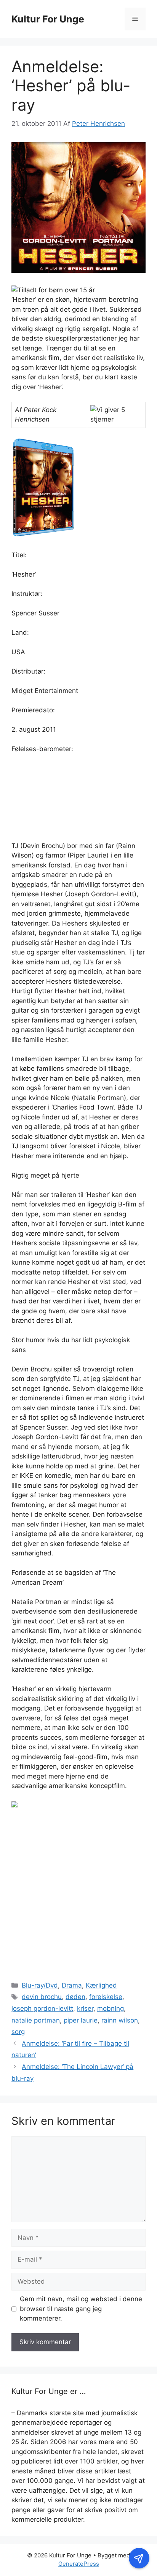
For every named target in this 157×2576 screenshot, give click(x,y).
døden (75, 1997)
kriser (85, 2008)
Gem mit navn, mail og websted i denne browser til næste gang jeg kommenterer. (81, 2309)
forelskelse (106, 1997)
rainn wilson (120, 2020)
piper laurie (81, 2020)
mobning (111, 2008)
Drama (72, 1985)
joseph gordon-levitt (42, 2008)
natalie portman (36, 2020)
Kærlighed (101, 1985)
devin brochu (42, 1997)
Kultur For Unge (48, 19)
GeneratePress (79, 2564)
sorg (18, 2032)
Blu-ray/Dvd (40, 1985)
